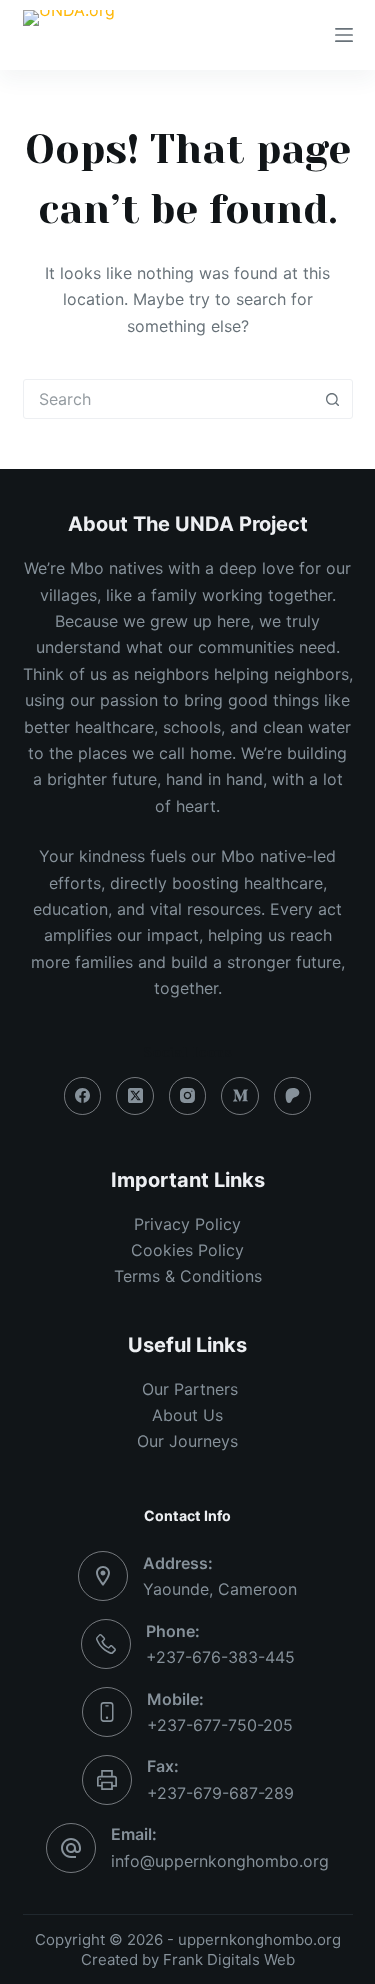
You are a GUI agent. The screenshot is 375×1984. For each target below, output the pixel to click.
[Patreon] (293, 1096)
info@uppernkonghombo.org (220, 1861)
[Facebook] (83, 1096)
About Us (187, 1415)
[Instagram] (188, 1096)
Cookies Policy (187, 1250)
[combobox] (169, 399)
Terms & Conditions (188, 1276)
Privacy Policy (187, 1224)
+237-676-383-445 (220, 1657)
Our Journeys (187, 1441)
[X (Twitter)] (135, 1096)
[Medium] (240, 1096)
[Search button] (333, 399)
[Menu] (344, 35)
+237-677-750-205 (220, 1725)
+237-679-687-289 (220, 1793)
